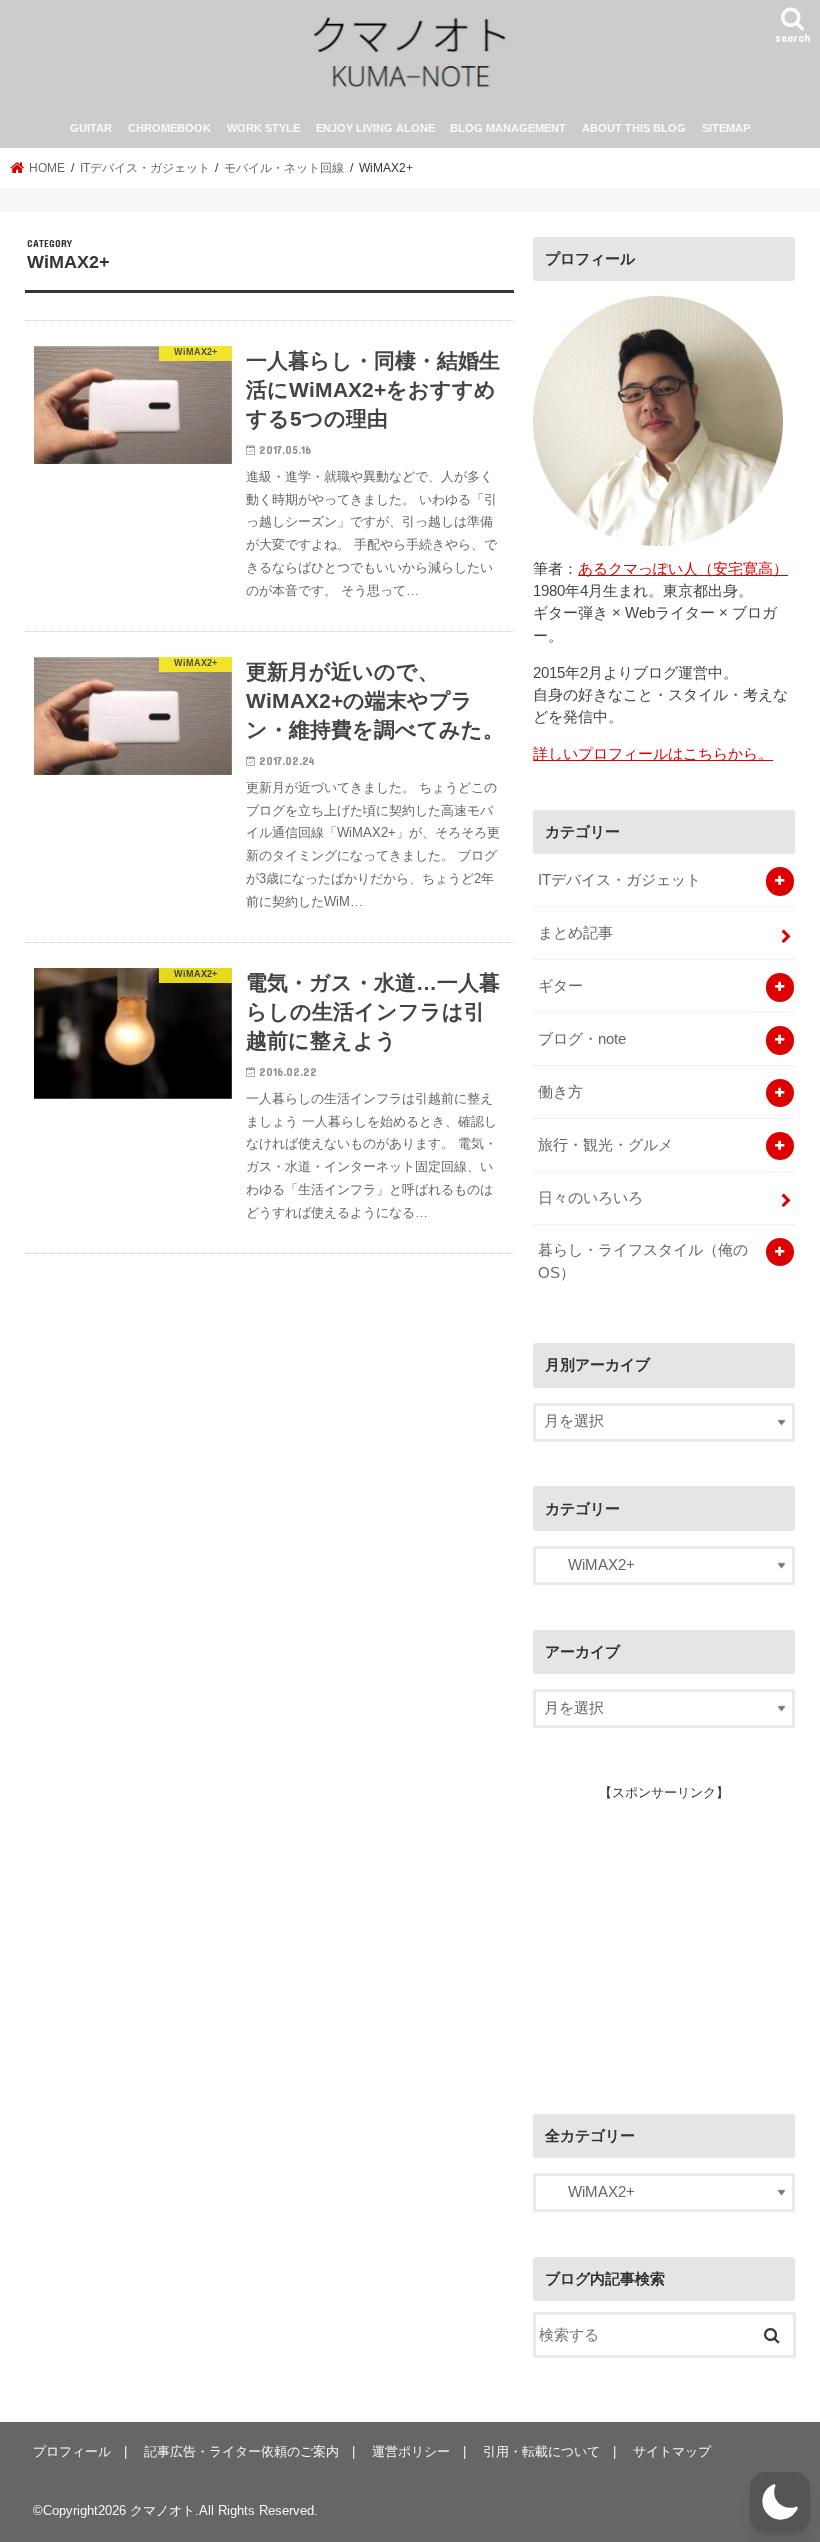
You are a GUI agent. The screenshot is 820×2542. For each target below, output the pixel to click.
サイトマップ (672, 2451)
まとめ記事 (575, 933)
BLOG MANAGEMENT (508, 128)
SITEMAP (726, 128)
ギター (560, 986)
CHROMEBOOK (169, 128)
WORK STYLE (263, 128)
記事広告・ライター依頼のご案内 (241, 2451)
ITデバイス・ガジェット (619, 880)
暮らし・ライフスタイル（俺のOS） (643, 1261)
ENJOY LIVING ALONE (375, 128)
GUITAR (91, 128)
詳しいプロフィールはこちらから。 (653, 754)
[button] (780, 2502)
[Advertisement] (676, 1938)
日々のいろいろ (590, 1198)
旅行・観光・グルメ (605, 1145)
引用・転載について (541, 2451)
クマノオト (162, 2510)
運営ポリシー (411, 2451)
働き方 (560, 1092)
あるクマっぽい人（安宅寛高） (683, 569)
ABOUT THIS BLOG (634, 128)
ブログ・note (582, 1039)
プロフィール (72, 2451)
